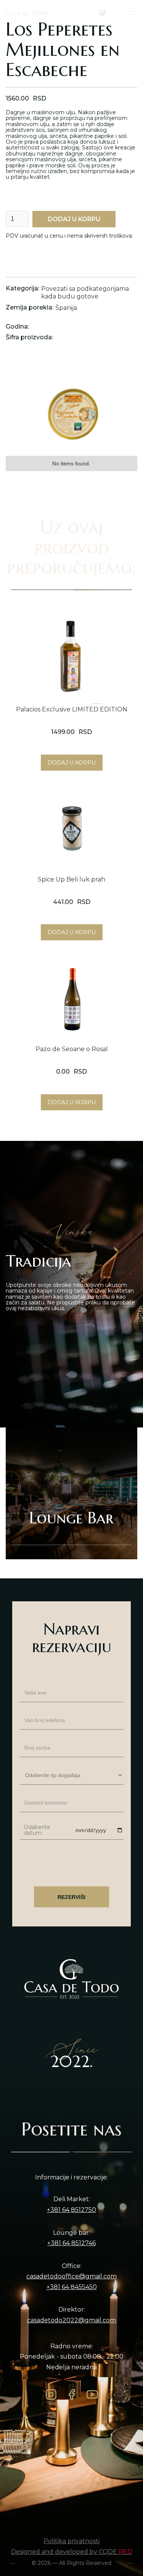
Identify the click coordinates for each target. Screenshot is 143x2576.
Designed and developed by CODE (72, 2552)
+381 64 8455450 (72, 2287)
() (110, 13)
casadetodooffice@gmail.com (71, 2276)
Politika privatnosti (71, 2541)
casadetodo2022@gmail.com (71, 2320)
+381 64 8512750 (71, 2210)
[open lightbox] (71, 407)
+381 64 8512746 (71, 2243)
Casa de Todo (27, 13)
